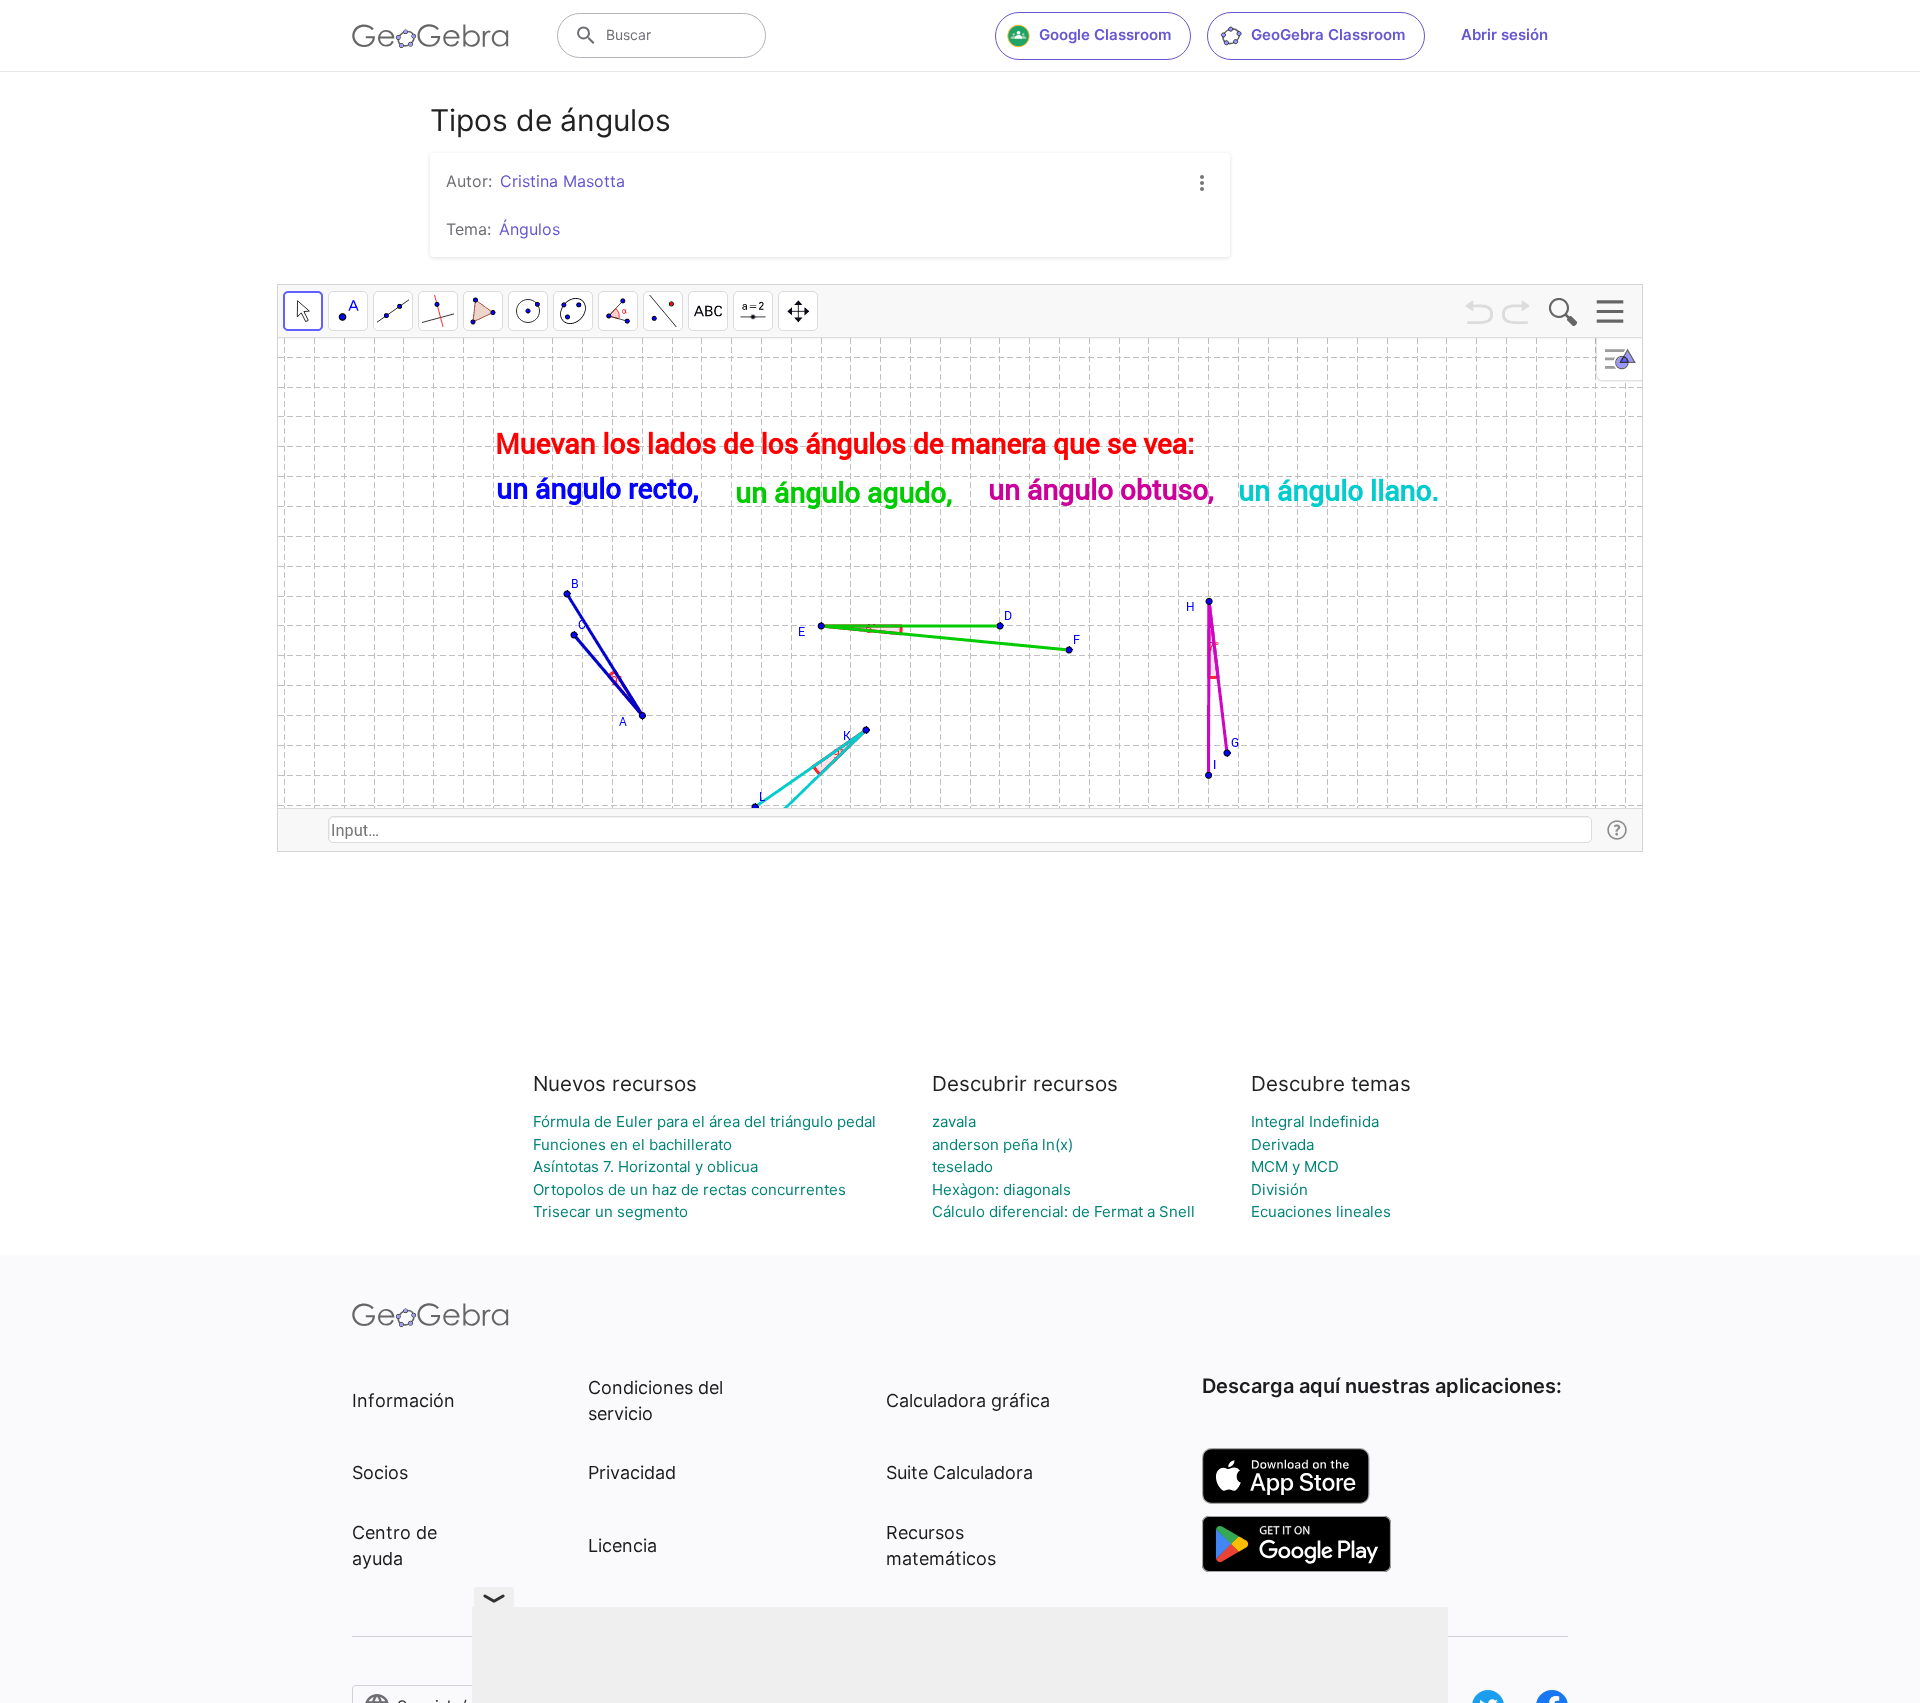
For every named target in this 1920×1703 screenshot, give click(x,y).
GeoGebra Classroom (1328, 34)
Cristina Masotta (562, 181)
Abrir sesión (1504, 34)
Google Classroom (1105, 34)
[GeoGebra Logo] (430, 36)
